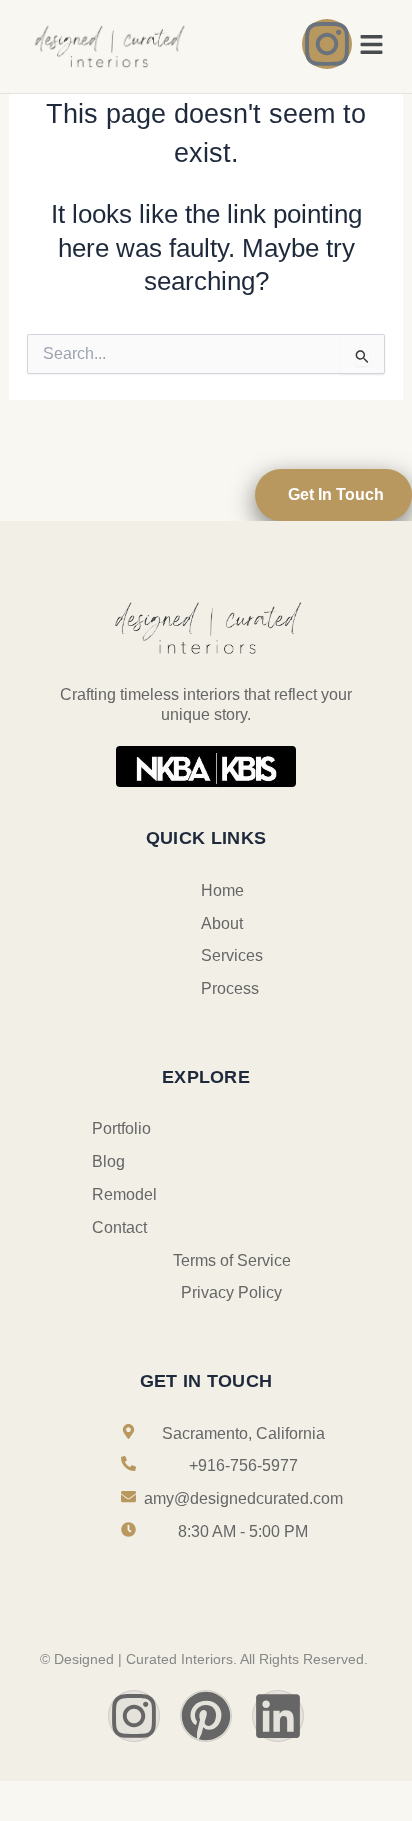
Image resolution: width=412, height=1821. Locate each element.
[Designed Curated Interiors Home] (108, 45)
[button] (372, 46)
